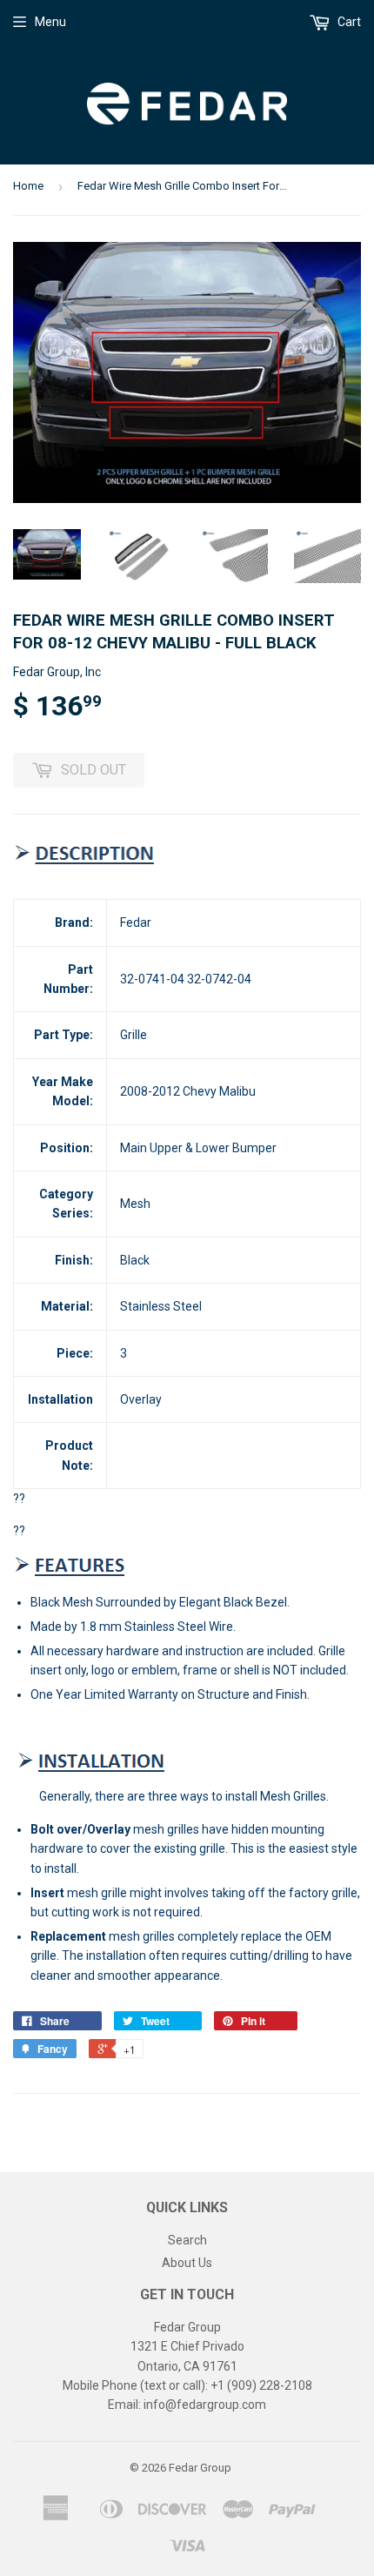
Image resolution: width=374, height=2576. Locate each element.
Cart (348, 22)
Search (187, 2240)
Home (28, 186)
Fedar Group (200, 2468)
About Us (187, 2263)
